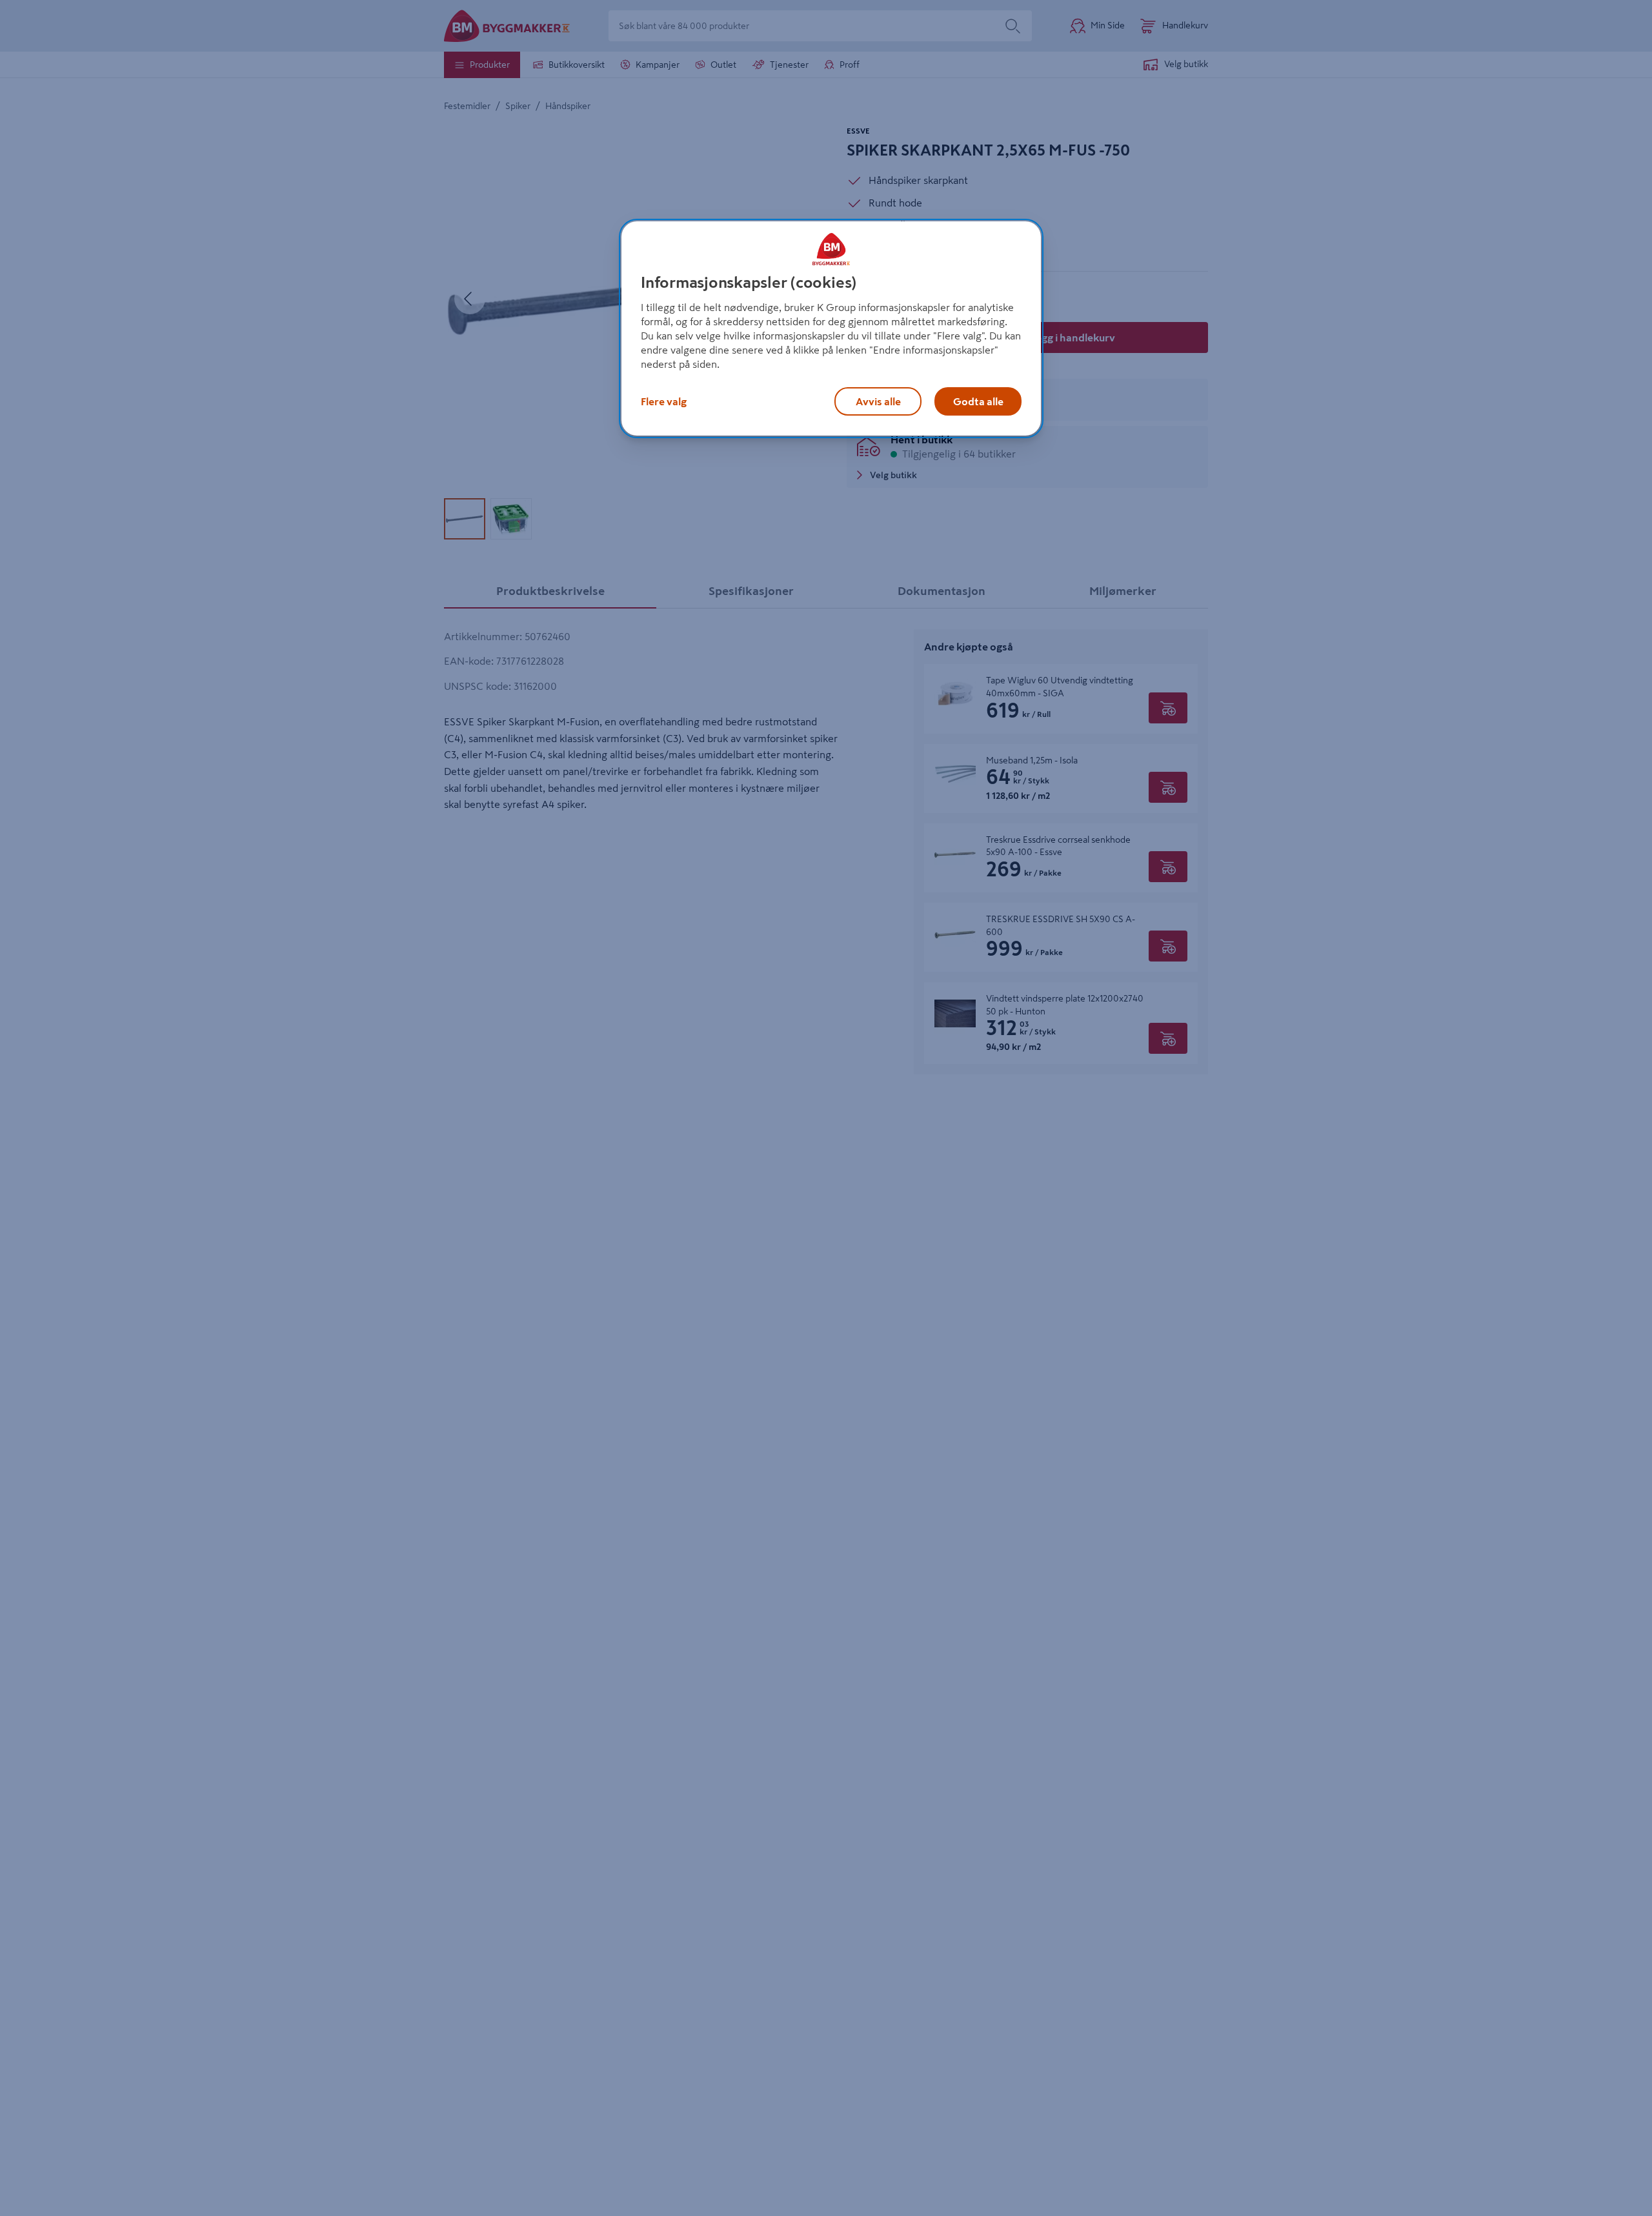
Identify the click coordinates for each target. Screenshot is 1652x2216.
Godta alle (978, 401)
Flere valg (664, 401)
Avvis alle (878, 401)
